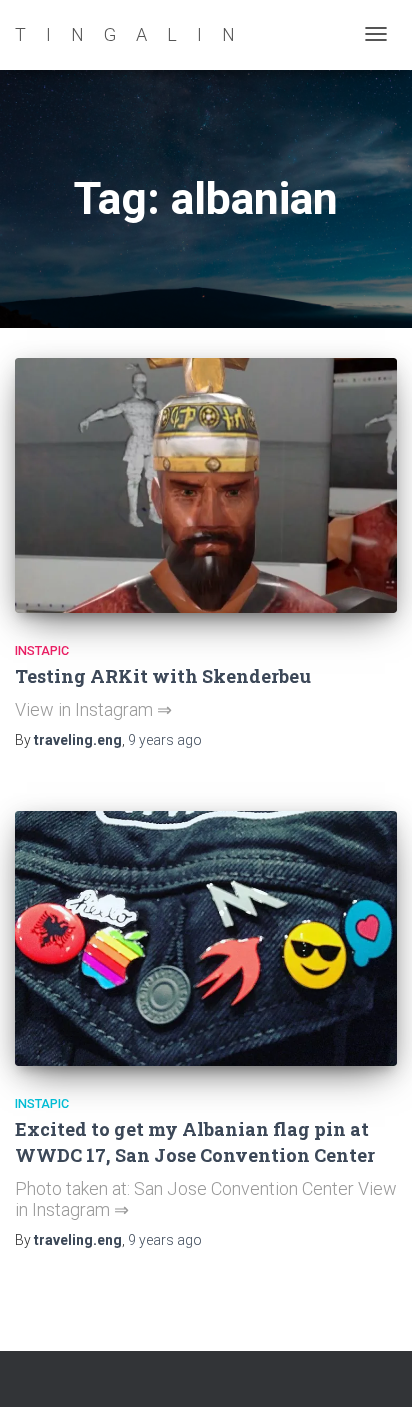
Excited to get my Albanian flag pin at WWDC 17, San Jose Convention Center (195, 1141)
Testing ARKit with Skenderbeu (163, 676)
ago (165, 740)
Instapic (42, 650)
